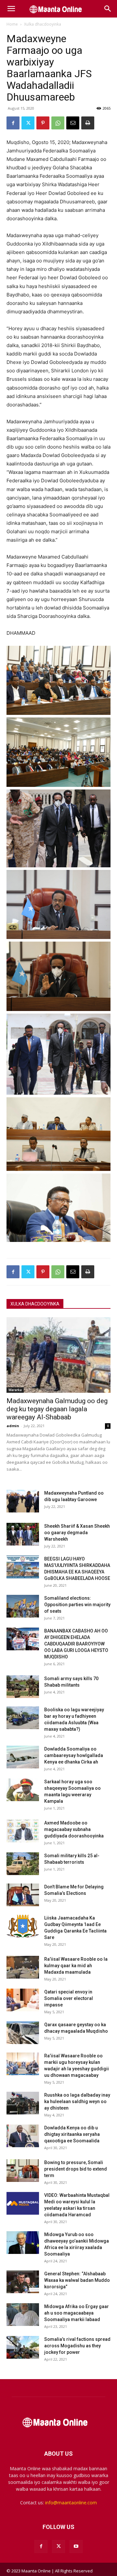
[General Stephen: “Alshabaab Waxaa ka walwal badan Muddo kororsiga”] (23, 2282)
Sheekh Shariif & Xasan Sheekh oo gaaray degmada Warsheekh (77, 1533)
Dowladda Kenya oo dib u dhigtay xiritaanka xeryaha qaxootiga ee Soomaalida (72, 2134)
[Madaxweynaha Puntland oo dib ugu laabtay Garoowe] (23, 1501)
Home (12, 24)
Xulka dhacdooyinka (43, 24)
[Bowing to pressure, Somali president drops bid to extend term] (23, 2171)
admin (13, 1426)
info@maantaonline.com (71, 2503)
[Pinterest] (43, 123)
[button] (11, 9)
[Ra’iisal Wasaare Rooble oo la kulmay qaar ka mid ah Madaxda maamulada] (23, 1967)
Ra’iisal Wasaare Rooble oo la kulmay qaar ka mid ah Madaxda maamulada (76, 1966)
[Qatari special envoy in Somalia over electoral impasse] (23, 2000)
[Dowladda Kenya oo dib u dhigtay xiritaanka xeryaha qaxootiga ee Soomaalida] (23, 2136)
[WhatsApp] (58, 123)
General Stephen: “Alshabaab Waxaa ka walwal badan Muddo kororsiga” (77, 2280)
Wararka (15, 1390)
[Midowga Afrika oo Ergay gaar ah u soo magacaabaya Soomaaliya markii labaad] (23, 2315)
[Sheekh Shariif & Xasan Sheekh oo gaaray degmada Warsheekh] (23, 1534)
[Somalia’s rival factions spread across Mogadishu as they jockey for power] (23, 2347)
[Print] (88, 123)
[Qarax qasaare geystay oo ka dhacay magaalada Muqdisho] (23, 2033)
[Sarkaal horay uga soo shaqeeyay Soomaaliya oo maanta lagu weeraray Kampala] (23, 1790)
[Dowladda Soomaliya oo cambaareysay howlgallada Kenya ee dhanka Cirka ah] (23, 1757)
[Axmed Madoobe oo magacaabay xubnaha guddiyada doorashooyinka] (23, 1831)
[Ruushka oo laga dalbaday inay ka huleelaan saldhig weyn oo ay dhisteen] (23, 2103)
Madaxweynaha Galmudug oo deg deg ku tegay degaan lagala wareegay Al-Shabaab (57, 1409)
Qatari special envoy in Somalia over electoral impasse (69, 1998)
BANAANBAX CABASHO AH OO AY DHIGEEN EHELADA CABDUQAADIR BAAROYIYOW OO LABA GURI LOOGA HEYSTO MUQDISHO (76, 1644)
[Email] (73, 123)
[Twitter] (28, 123)
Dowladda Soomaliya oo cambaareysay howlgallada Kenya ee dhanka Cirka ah (74, 1755)
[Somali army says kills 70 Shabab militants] (23, 1687)
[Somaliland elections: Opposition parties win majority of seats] (23, 1606)
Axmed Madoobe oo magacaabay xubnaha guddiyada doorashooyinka (74, 1829)
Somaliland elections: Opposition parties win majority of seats (77, 1605)
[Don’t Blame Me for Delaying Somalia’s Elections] (23, 1895)
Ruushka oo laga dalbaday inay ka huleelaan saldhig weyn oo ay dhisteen (77, 2101)
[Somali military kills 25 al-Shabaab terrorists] (23, 1864)
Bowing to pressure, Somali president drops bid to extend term (76, 2169)
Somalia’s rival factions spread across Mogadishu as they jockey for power (77, 2346)
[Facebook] (13, 123)
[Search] (108, 9)
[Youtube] (76, 2546)
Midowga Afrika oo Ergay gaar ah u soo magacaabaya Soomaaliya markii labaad (77, 2313)
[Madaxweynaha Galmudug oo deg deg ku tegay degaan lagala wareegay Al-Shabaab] (58, 1355)
